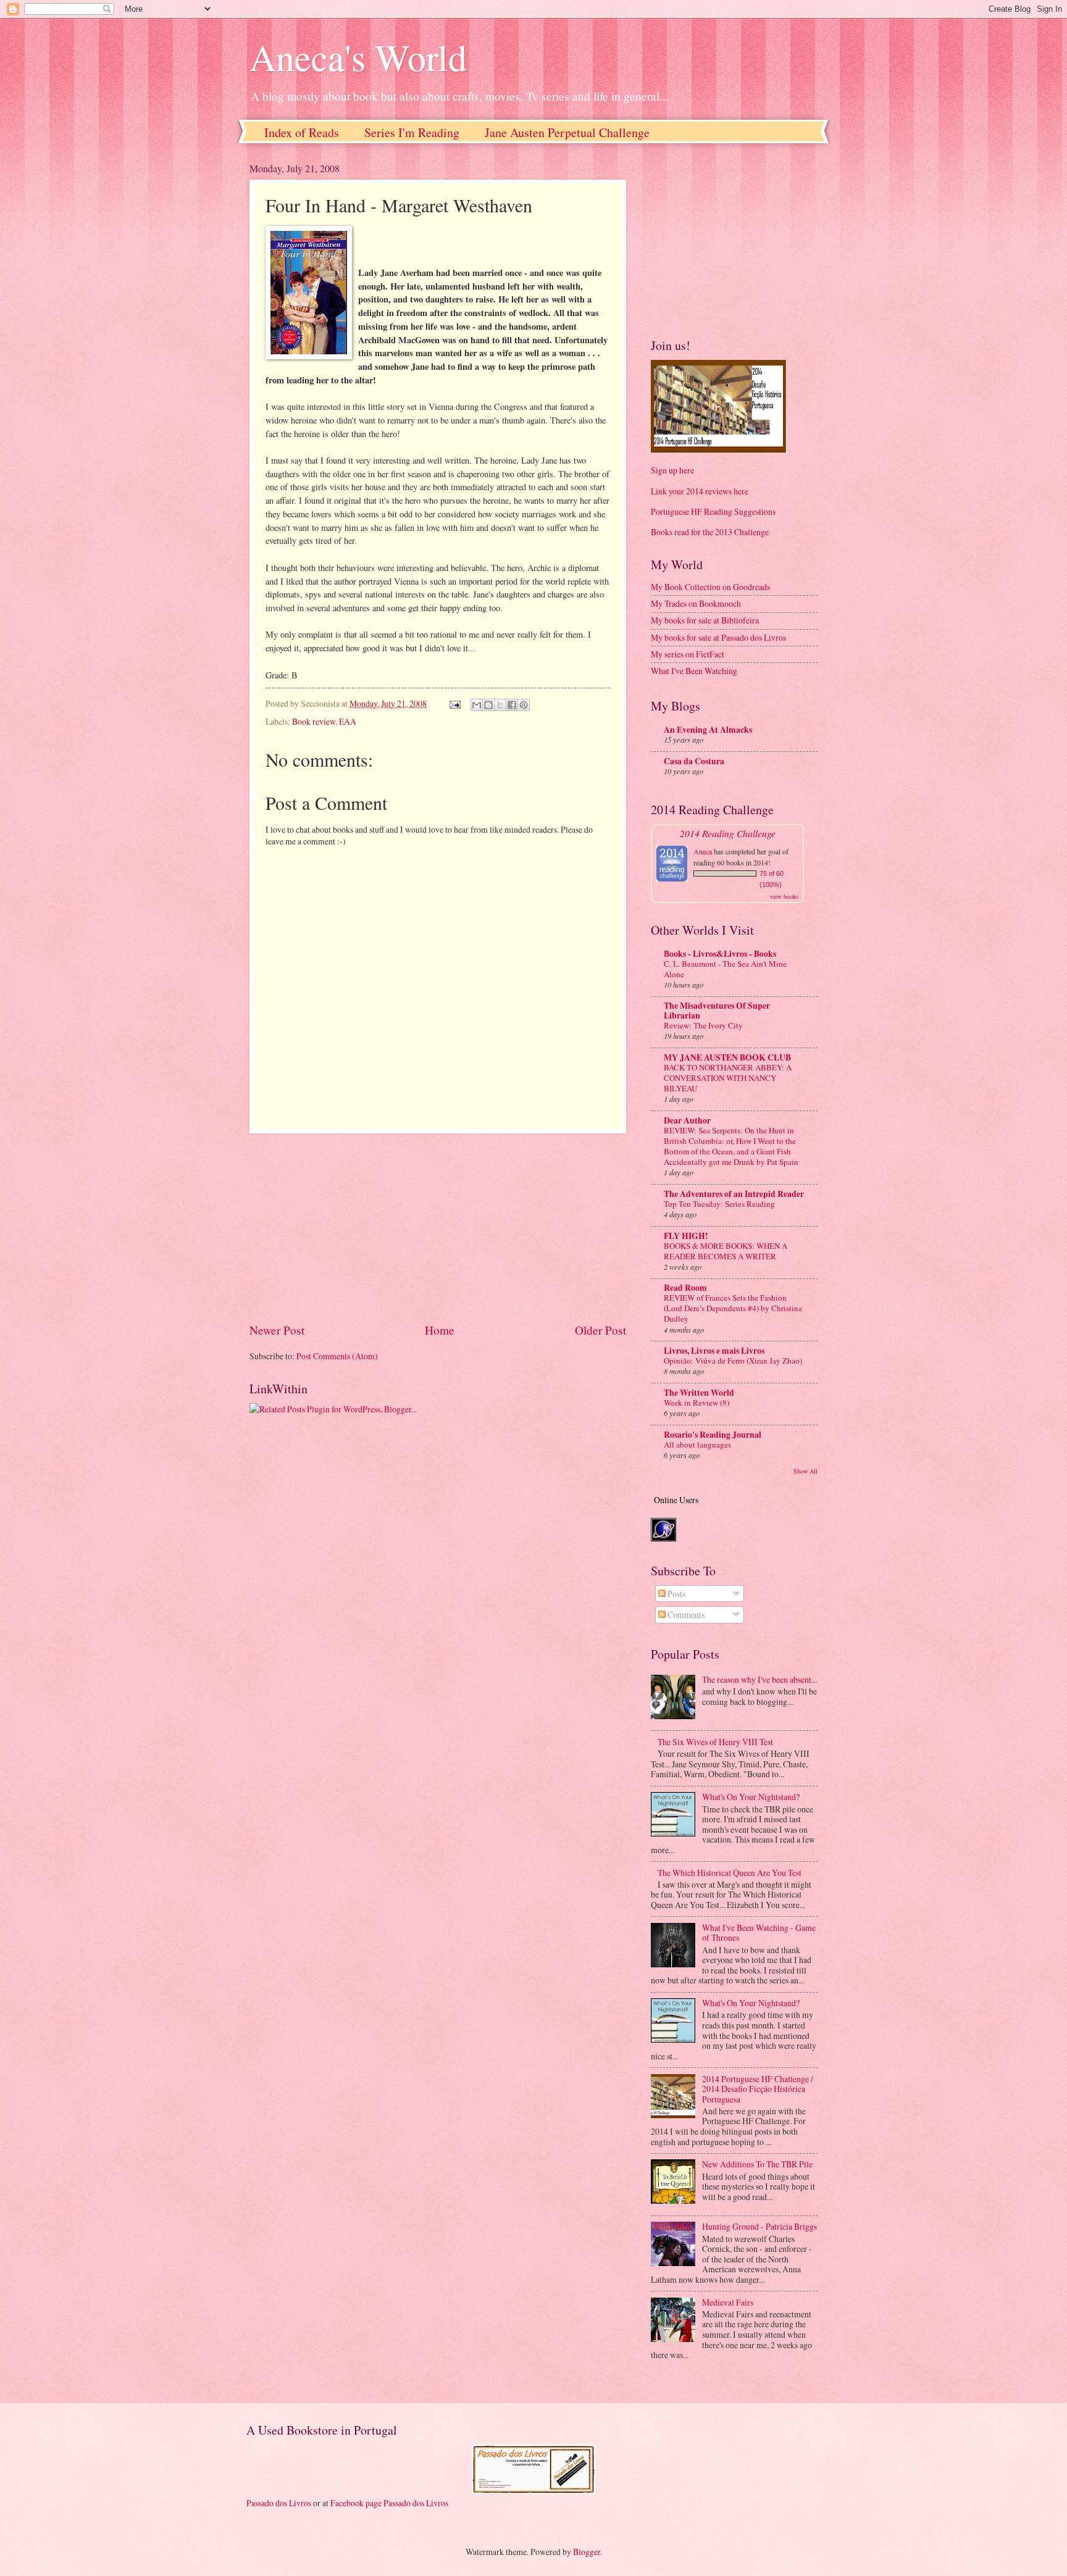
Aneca (703, 851)
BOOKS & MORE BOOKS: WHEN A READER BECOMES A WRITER (726, 1251)
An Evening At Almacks (708, 730)
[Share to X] (500, 705)
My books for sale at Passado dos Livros (718, 637)
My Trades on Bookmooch (696, 603)
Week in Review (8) (697, 1403)
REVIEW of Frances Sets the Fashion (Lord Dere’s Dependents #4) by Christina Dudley (733, 1308)
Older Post (600, 1330)
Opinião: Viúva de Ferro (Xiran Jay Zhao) (733, 1361)
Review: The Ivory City (703, 1025)
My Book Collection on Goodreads (710, 587)
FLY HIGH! (686, 1236)
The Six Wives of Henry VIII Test (715, 1742)
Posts (676, 1594)
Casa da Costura (694, 761)
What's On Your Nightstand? (751, 1797)
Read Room (685, 1288)
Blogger (587, 2552)
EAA (348, 721)
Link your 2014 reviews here (700, 491)
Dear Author (687, 1120)
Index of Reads (302, 132)
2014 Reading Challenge (728, 833)
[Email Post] (454, 703)
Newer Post (277, 1330)
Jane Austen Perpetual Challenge (567, 132)
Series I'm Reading (412, 132)
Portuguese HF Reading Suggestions (713, 511)
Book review (314, 721)
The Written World (699, 1393)
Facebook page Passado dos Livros (389, 2503)
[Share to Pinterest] (524, 705)
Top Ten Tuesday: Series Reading (719, 1204)
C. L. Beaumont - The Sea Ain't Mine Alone (725, 969)
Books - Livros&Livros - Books (720, 954)
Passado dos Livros (279, 2503)
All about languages (697, 1444)
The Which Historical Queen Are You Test (730, 1873)
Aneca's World (358, 57)
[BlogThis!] (488, 705)
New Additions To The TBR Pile (757, 2164)
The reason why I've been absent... (759, 1679)
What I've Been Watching (694, 671)
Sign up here (672, 470)
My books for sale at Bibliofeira (705, 620)
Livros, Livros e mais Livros (714, 1351)
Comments (685, 1615)
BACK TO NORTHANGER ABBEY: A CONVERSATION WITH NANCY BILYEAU (728, 1078)
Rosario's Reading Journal (713, 1435)
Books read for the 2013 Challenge (710, 532)
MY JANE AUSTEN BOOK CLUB (727, 1057)
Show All (805, 1471)
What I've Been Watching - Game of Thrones (759, 1933)
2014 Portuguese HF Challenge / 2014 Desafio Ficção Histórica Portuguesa (758, 2089)
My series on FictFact (688, 654)
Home (440, 1330)
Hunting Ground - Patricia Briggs (759, 2226)
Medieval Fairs (728, 2302)
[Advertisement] (438, 1227)
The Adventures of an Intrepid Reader (734, 1194)
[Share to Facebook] (512, 705)
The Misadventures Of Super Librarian (717, 1011)
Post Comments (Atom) (337, 1356)
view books (784, 896)
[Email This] (477, 705)
